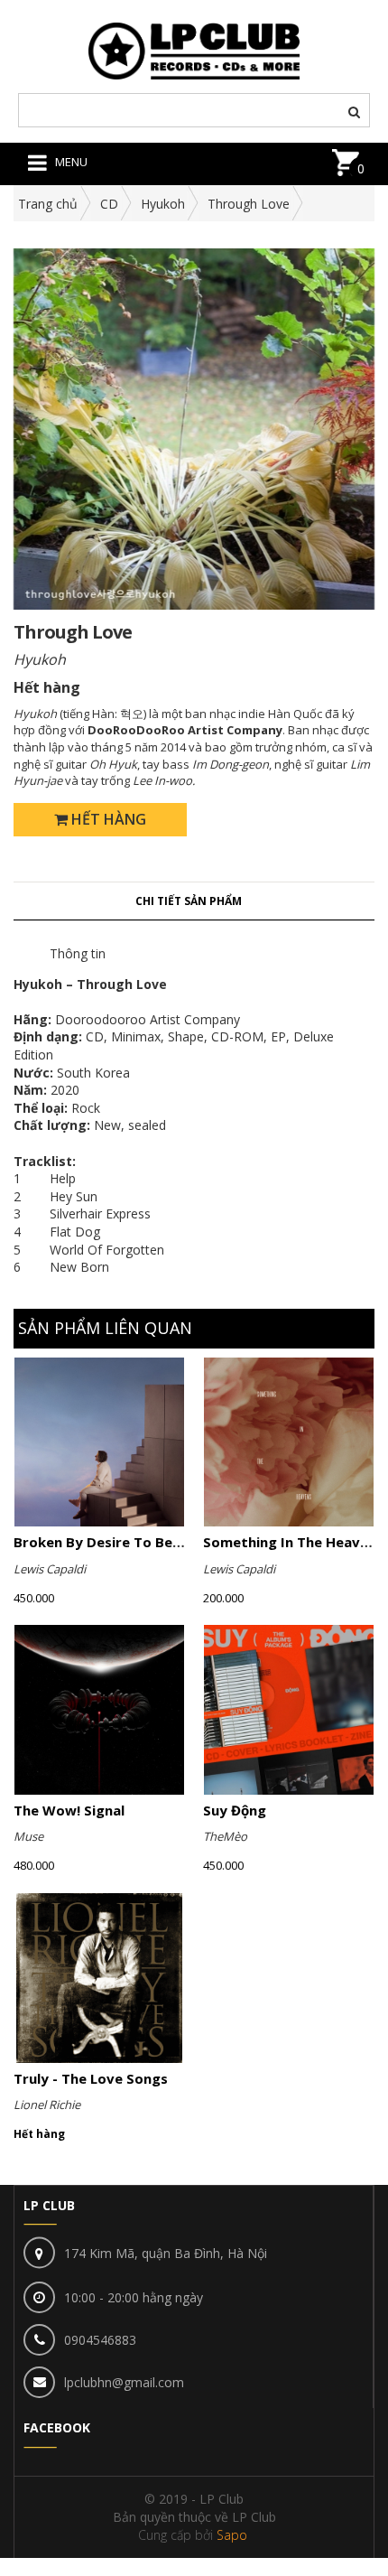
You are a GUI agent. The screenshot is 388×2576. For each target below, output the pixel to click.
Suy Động (235, 1810)
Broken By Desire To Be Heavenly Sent (143, 1542)
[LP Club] (194, 49)
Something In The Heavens (293, 1542)
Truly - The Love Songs (91, 2078)
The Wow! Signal (69, 1810)
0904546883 (100, 2340)
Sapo (232, 2535)
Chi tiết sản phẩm (189, 901)
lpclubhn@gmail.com (124, 2382)
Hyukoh (163, 204)
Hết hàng (107, 819)
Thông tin (78, 953)
